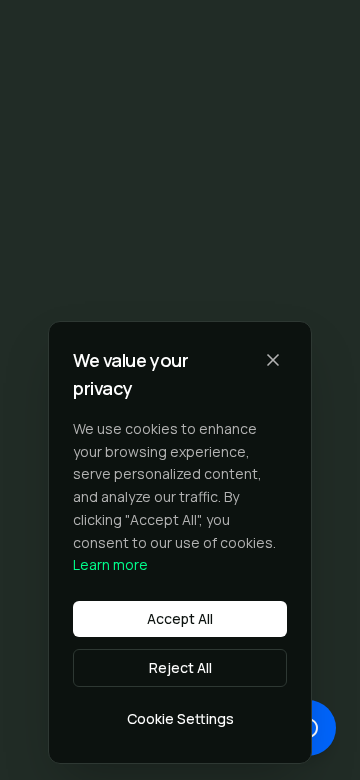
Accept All (180, 618)
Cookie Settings (180, 718)
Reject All (180, 667)
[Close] (273, 360)
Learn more (110, 564)
